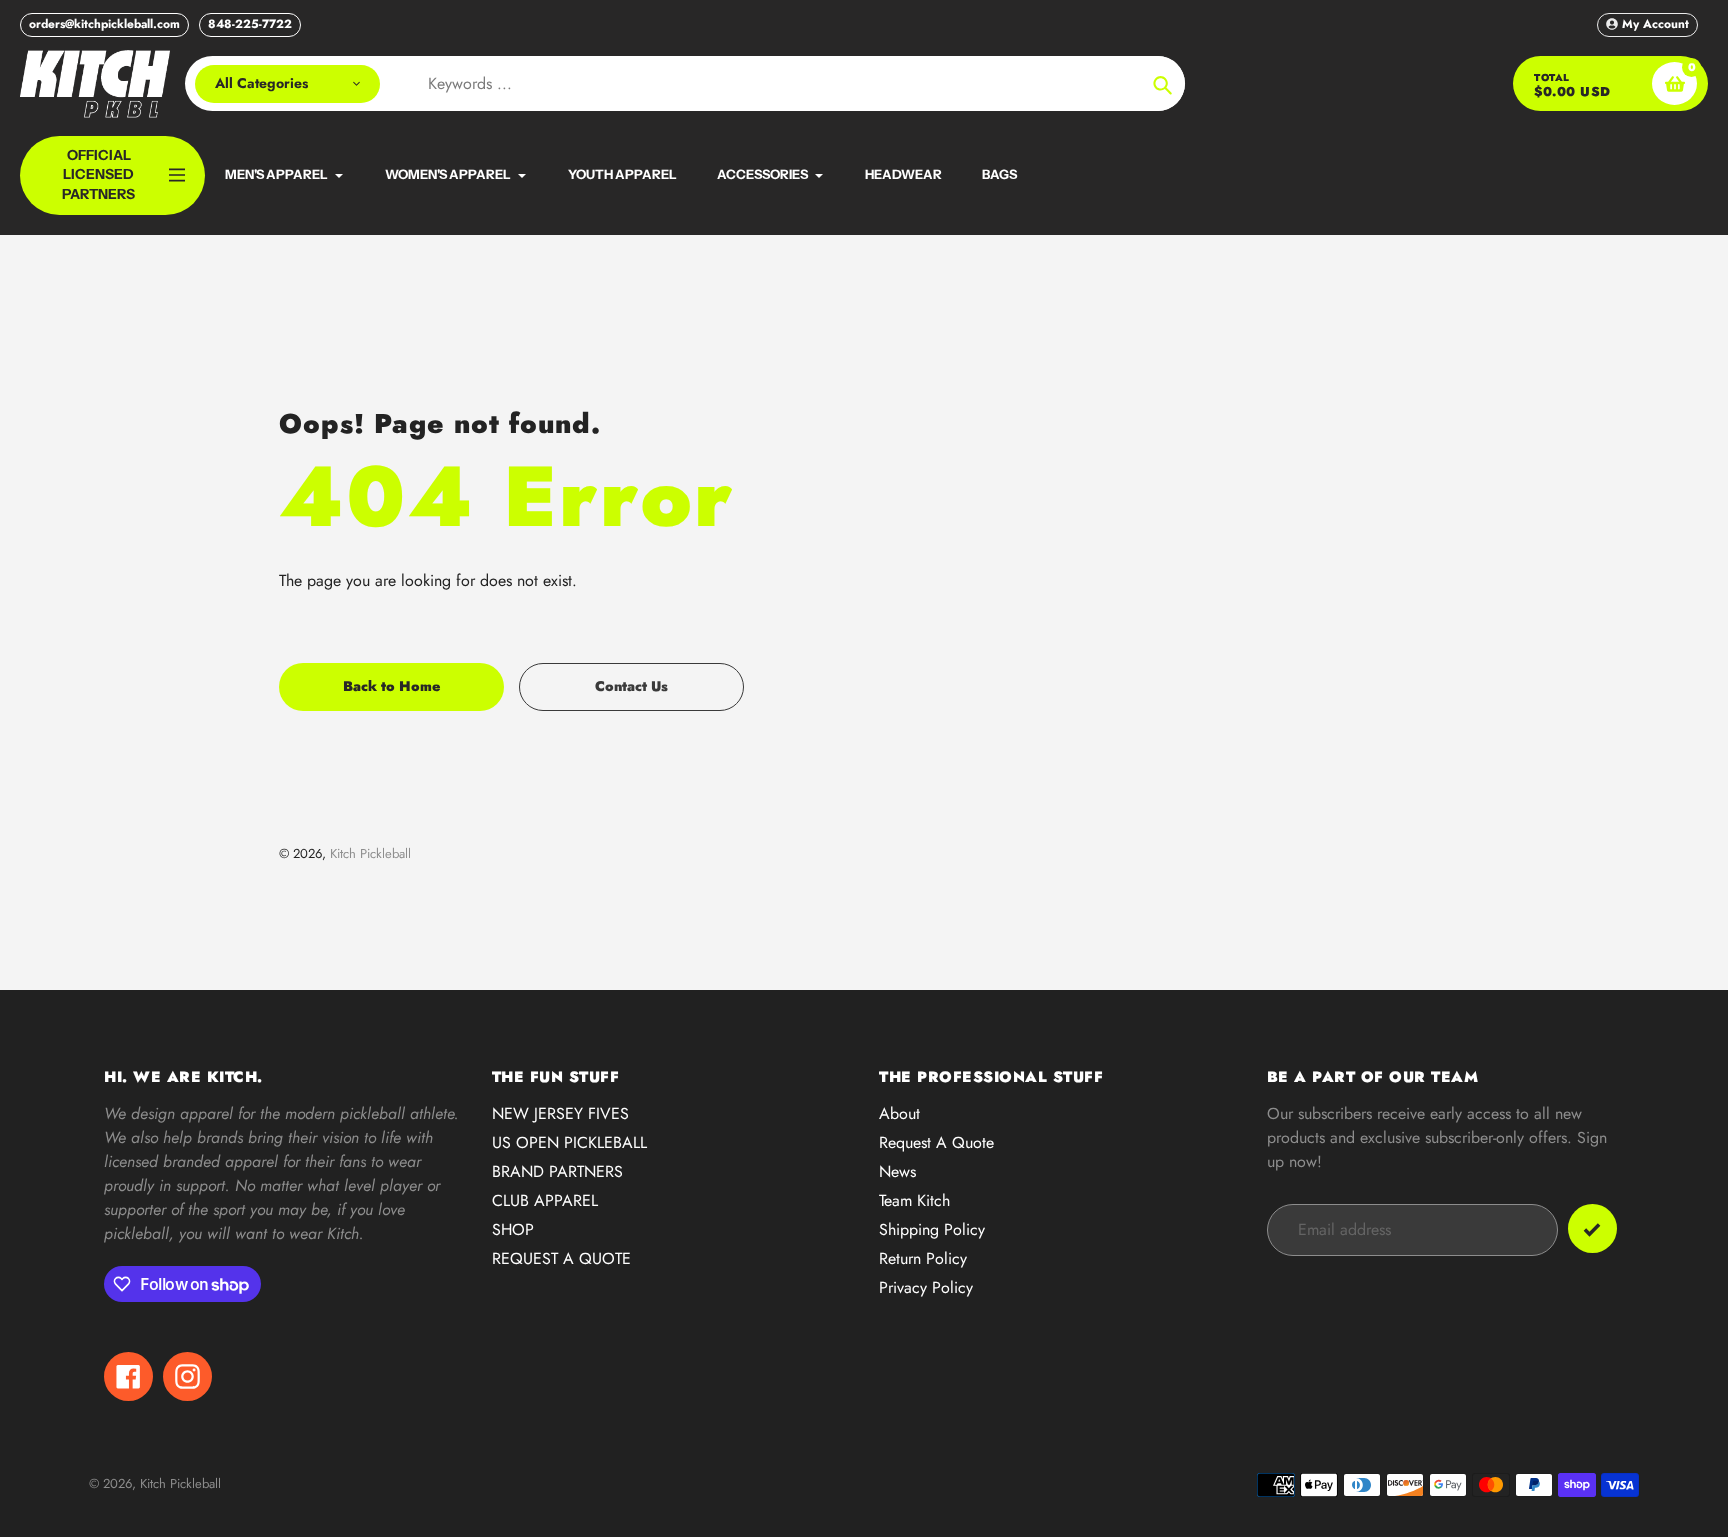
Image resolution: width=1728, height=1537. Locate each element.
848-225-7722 (250, 24)
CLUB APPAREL (545, 1200)
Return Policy (923, 1258)
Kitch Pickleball (370, 853)
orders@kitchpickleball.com (104, 24)
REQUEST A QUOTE (561, 1258)
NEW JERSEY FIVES (560, 1113)
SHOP (513, 1229)
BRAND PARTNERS (557, 1171)
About (899, 1113)
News (897, 1171)
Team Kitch (914, 1200)
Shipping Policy (932, 1229)
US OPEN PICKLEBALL (569, 1142)
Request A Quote (936, 1142)
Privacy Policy (926, 1287)
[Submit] (1592, 1228)
